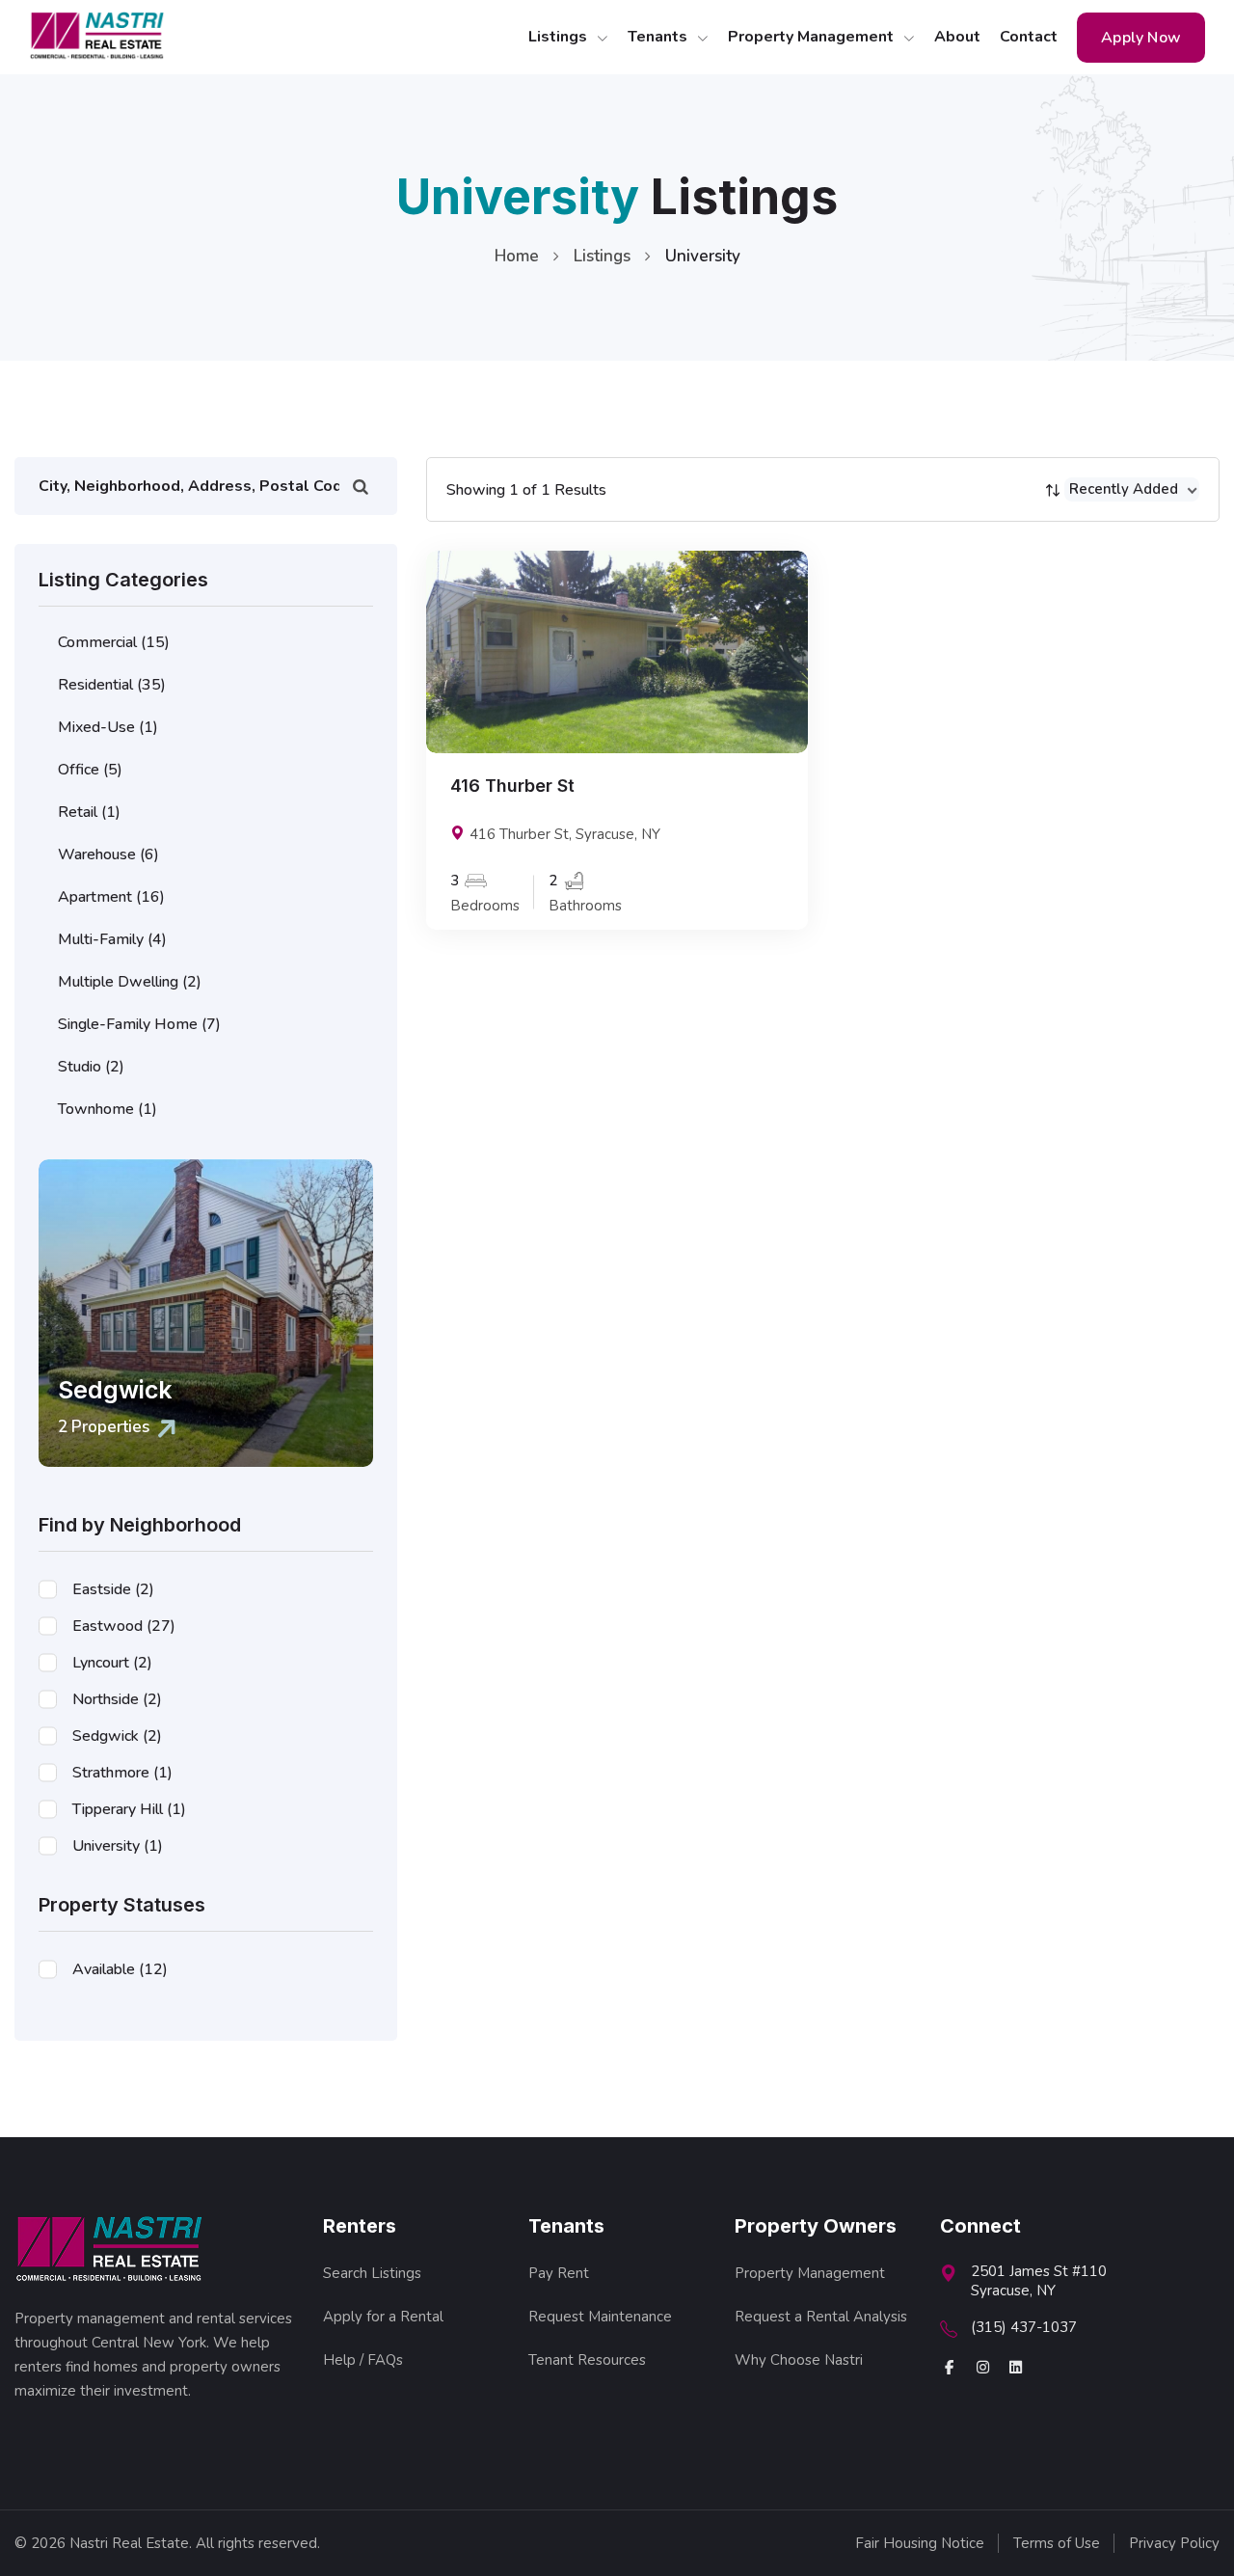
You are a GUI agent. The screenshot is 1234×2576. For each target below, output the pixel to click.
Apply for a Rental (383, 2317)
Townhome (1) (107, 1109)
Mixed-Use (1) (108, 727)
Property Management (813, 37)
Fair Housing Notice (920, 2544)
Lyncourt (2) (112, 1663)
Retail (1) (89, 812)
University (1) (118, 1846)
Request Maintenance (600, 2317)
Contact (1029, 37)
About (957, 37)
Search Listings (372, 2273)
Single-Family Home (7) (139, 1024)
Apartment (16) (111, 897)
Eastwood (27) (124, 1626)
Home (517, 256)
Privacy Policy (1174, 2544)
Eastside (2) (113, 1589)
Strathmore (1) (122, 1773)
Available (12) (120, 1969)
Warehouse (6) (108, 854)
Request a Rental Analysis (821, 2317)
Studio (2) (91, 1067)
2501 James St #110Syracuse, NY (1039, 2281)
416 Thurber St (512, 786)
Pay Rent (559, 2273)
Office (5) (90, 770)
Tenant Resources (587, 2360)
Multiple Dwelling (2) (130, 982)
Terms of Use (1057, 2544)
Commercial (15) (114, 642)
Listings (560, 37)
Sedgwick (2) (117, 1736)
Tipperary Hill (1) (129, 1809)
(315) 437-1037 (1024, 2327)
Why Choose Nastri (799, 2360)
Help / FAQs (363, 2360)
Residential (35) (112, 685)
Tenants (659, 37)
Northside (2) (117, 1699)
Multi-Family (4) (112, 939)
